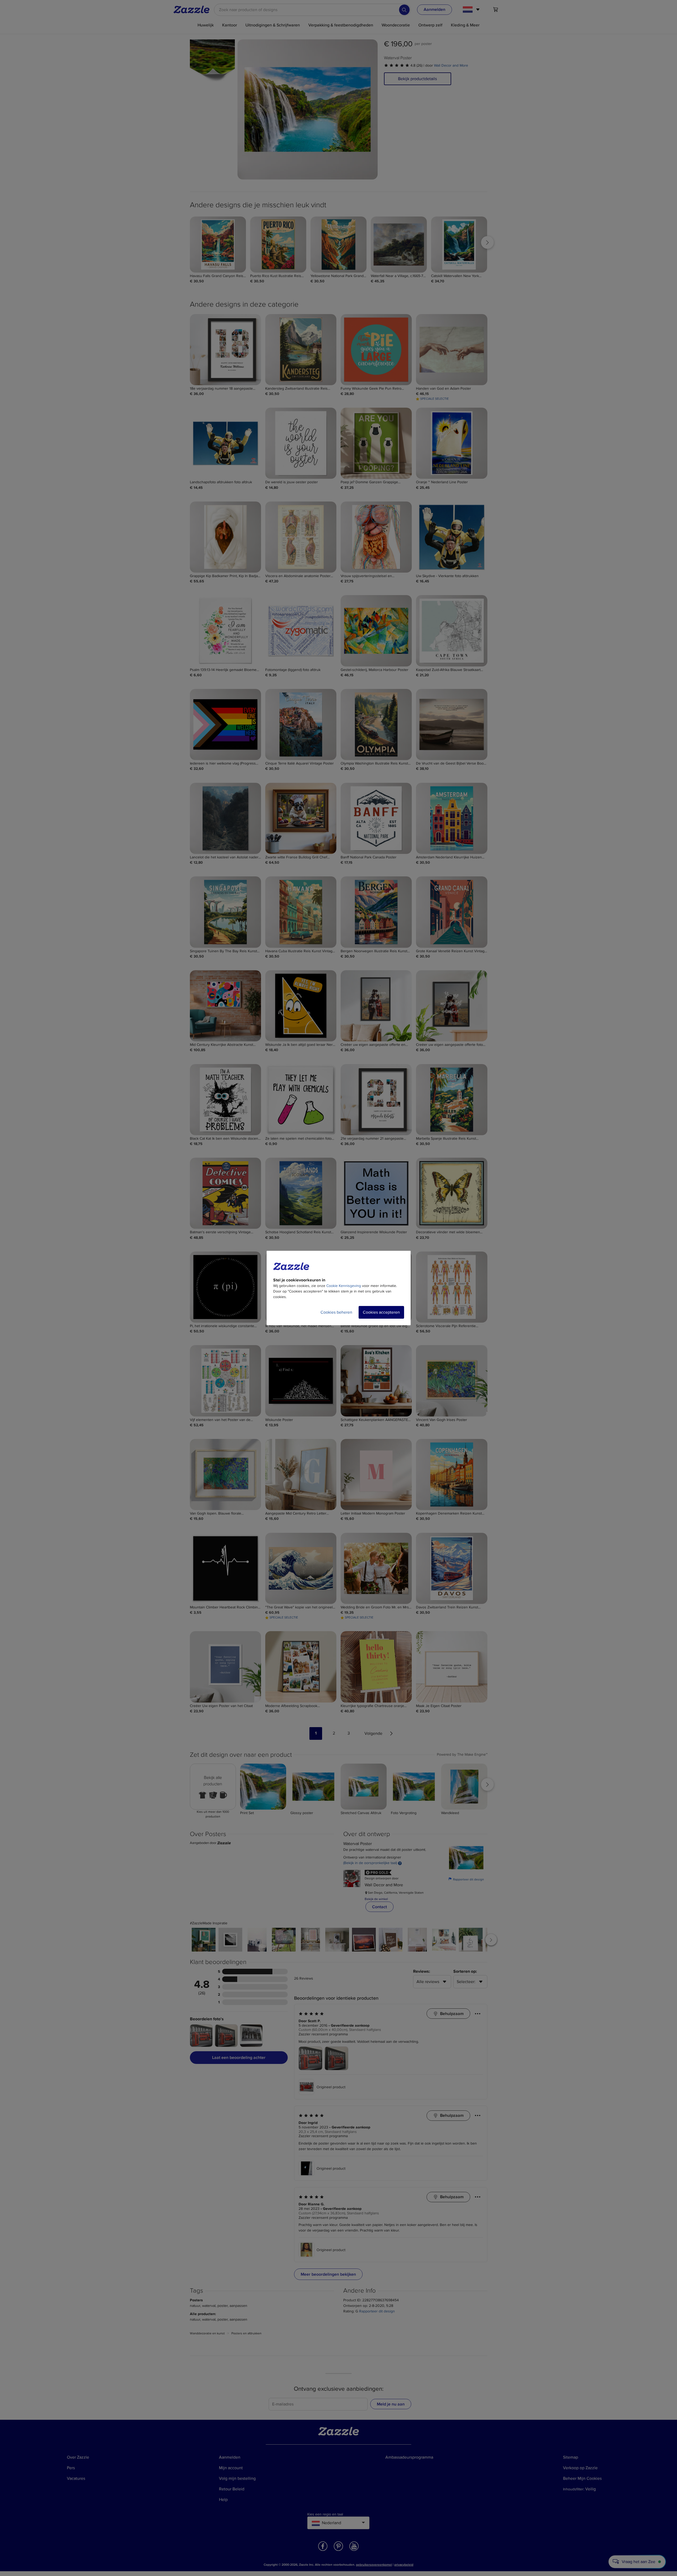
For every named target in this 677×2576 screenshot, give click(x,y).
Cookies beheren (336, 1312)
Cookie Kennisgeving (344, 1286)
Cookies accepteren (381, 1312)
